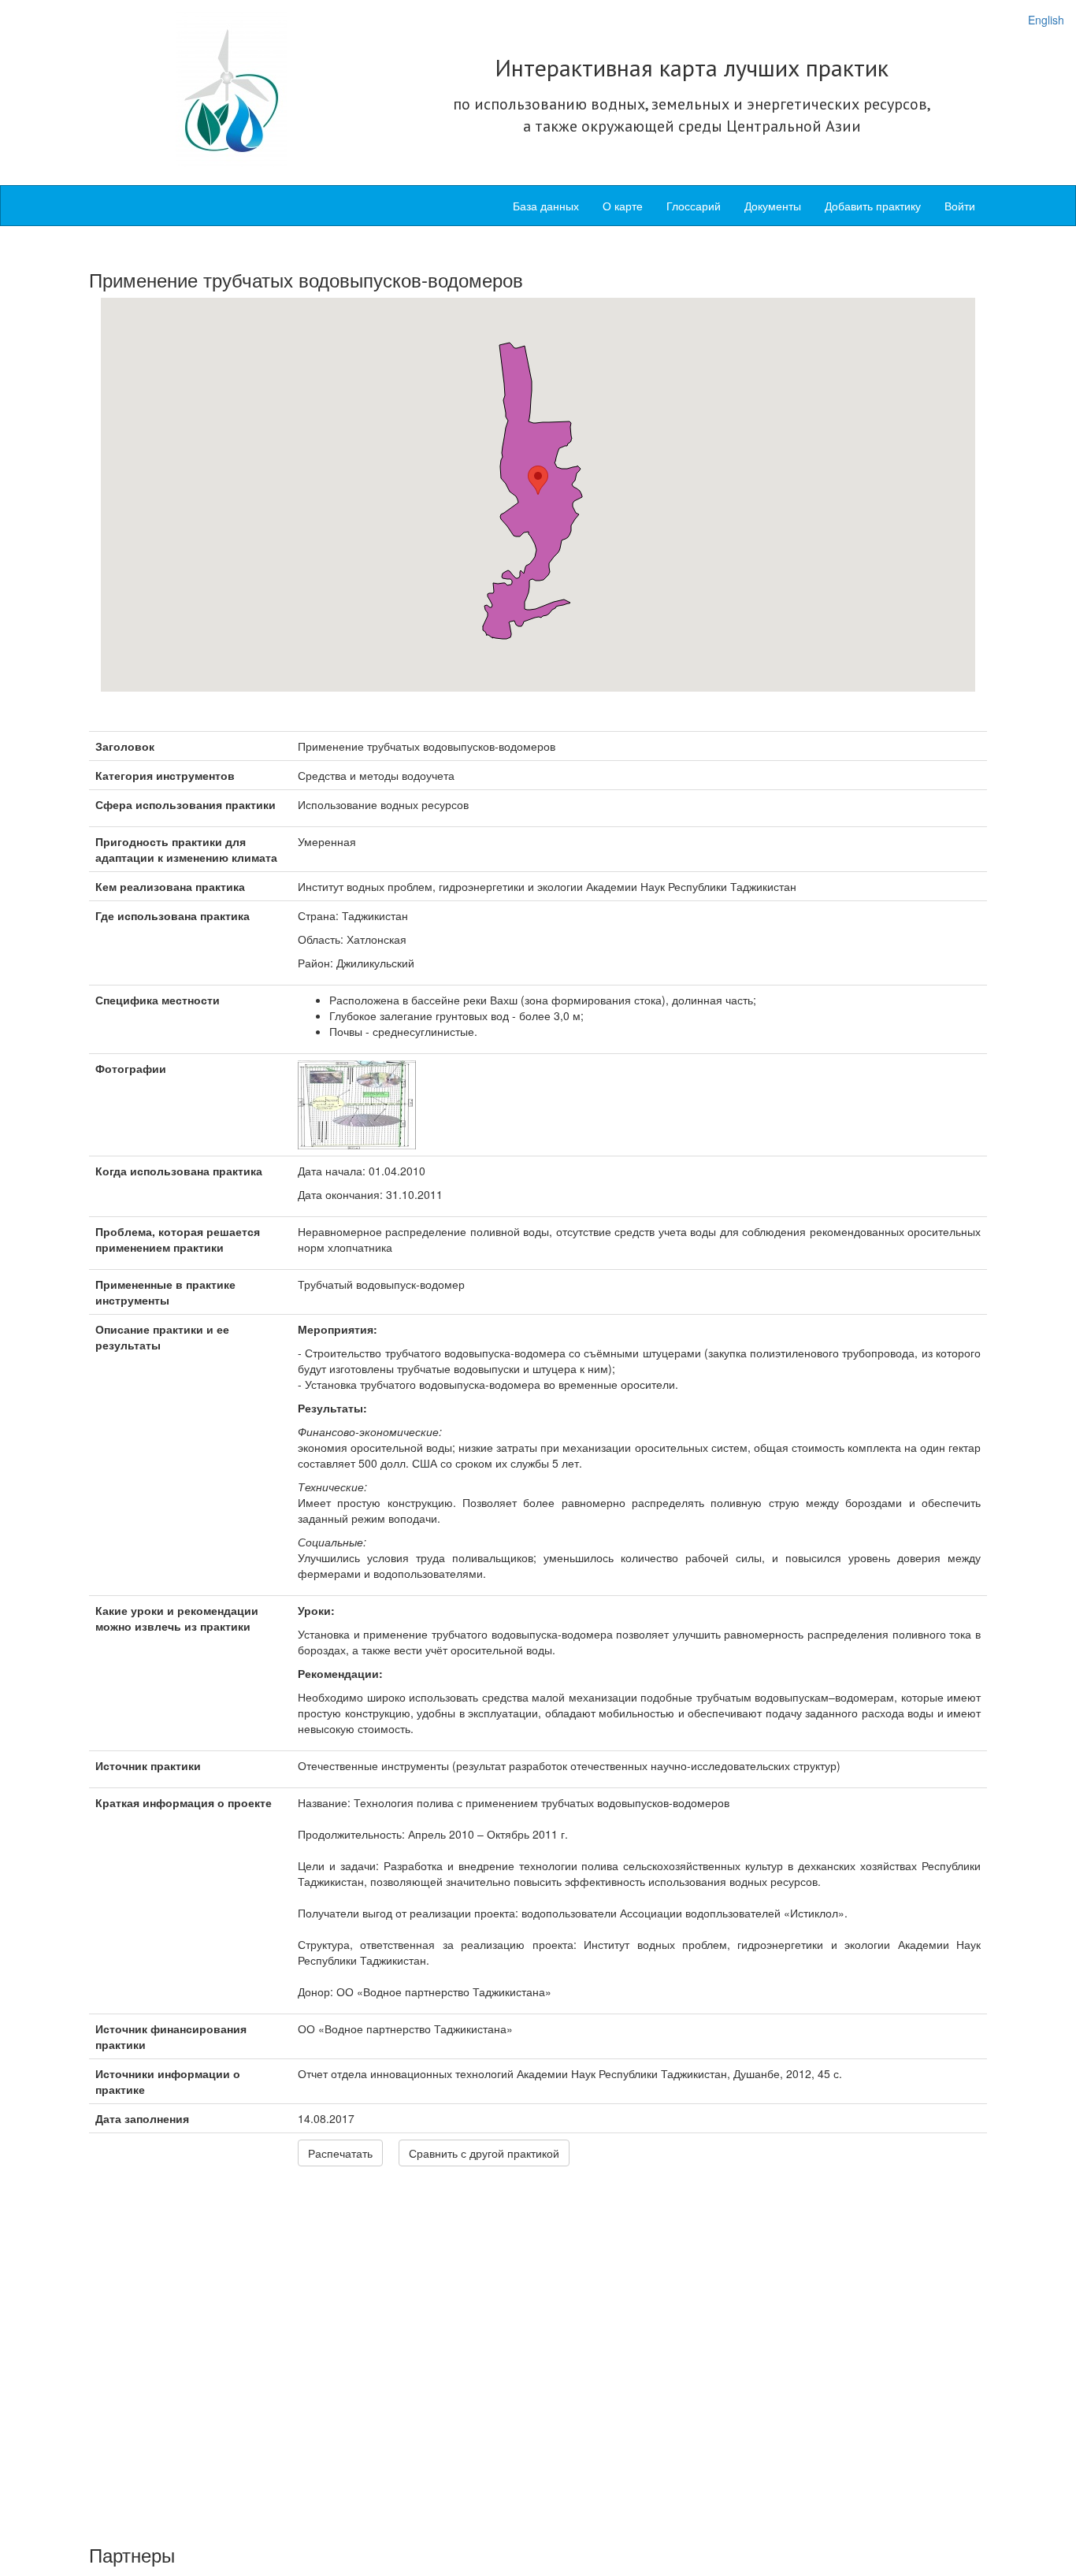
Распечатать (340, 2153)
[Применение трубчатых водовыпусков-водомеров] (357, 1104)
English (1046, 20)
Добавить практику (873, 206)
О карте (623, 206)
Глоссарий (694, 206)
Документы (773, 206)
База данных (546, 206)
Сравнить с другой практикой (484, 2153)
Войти (960, 206)
